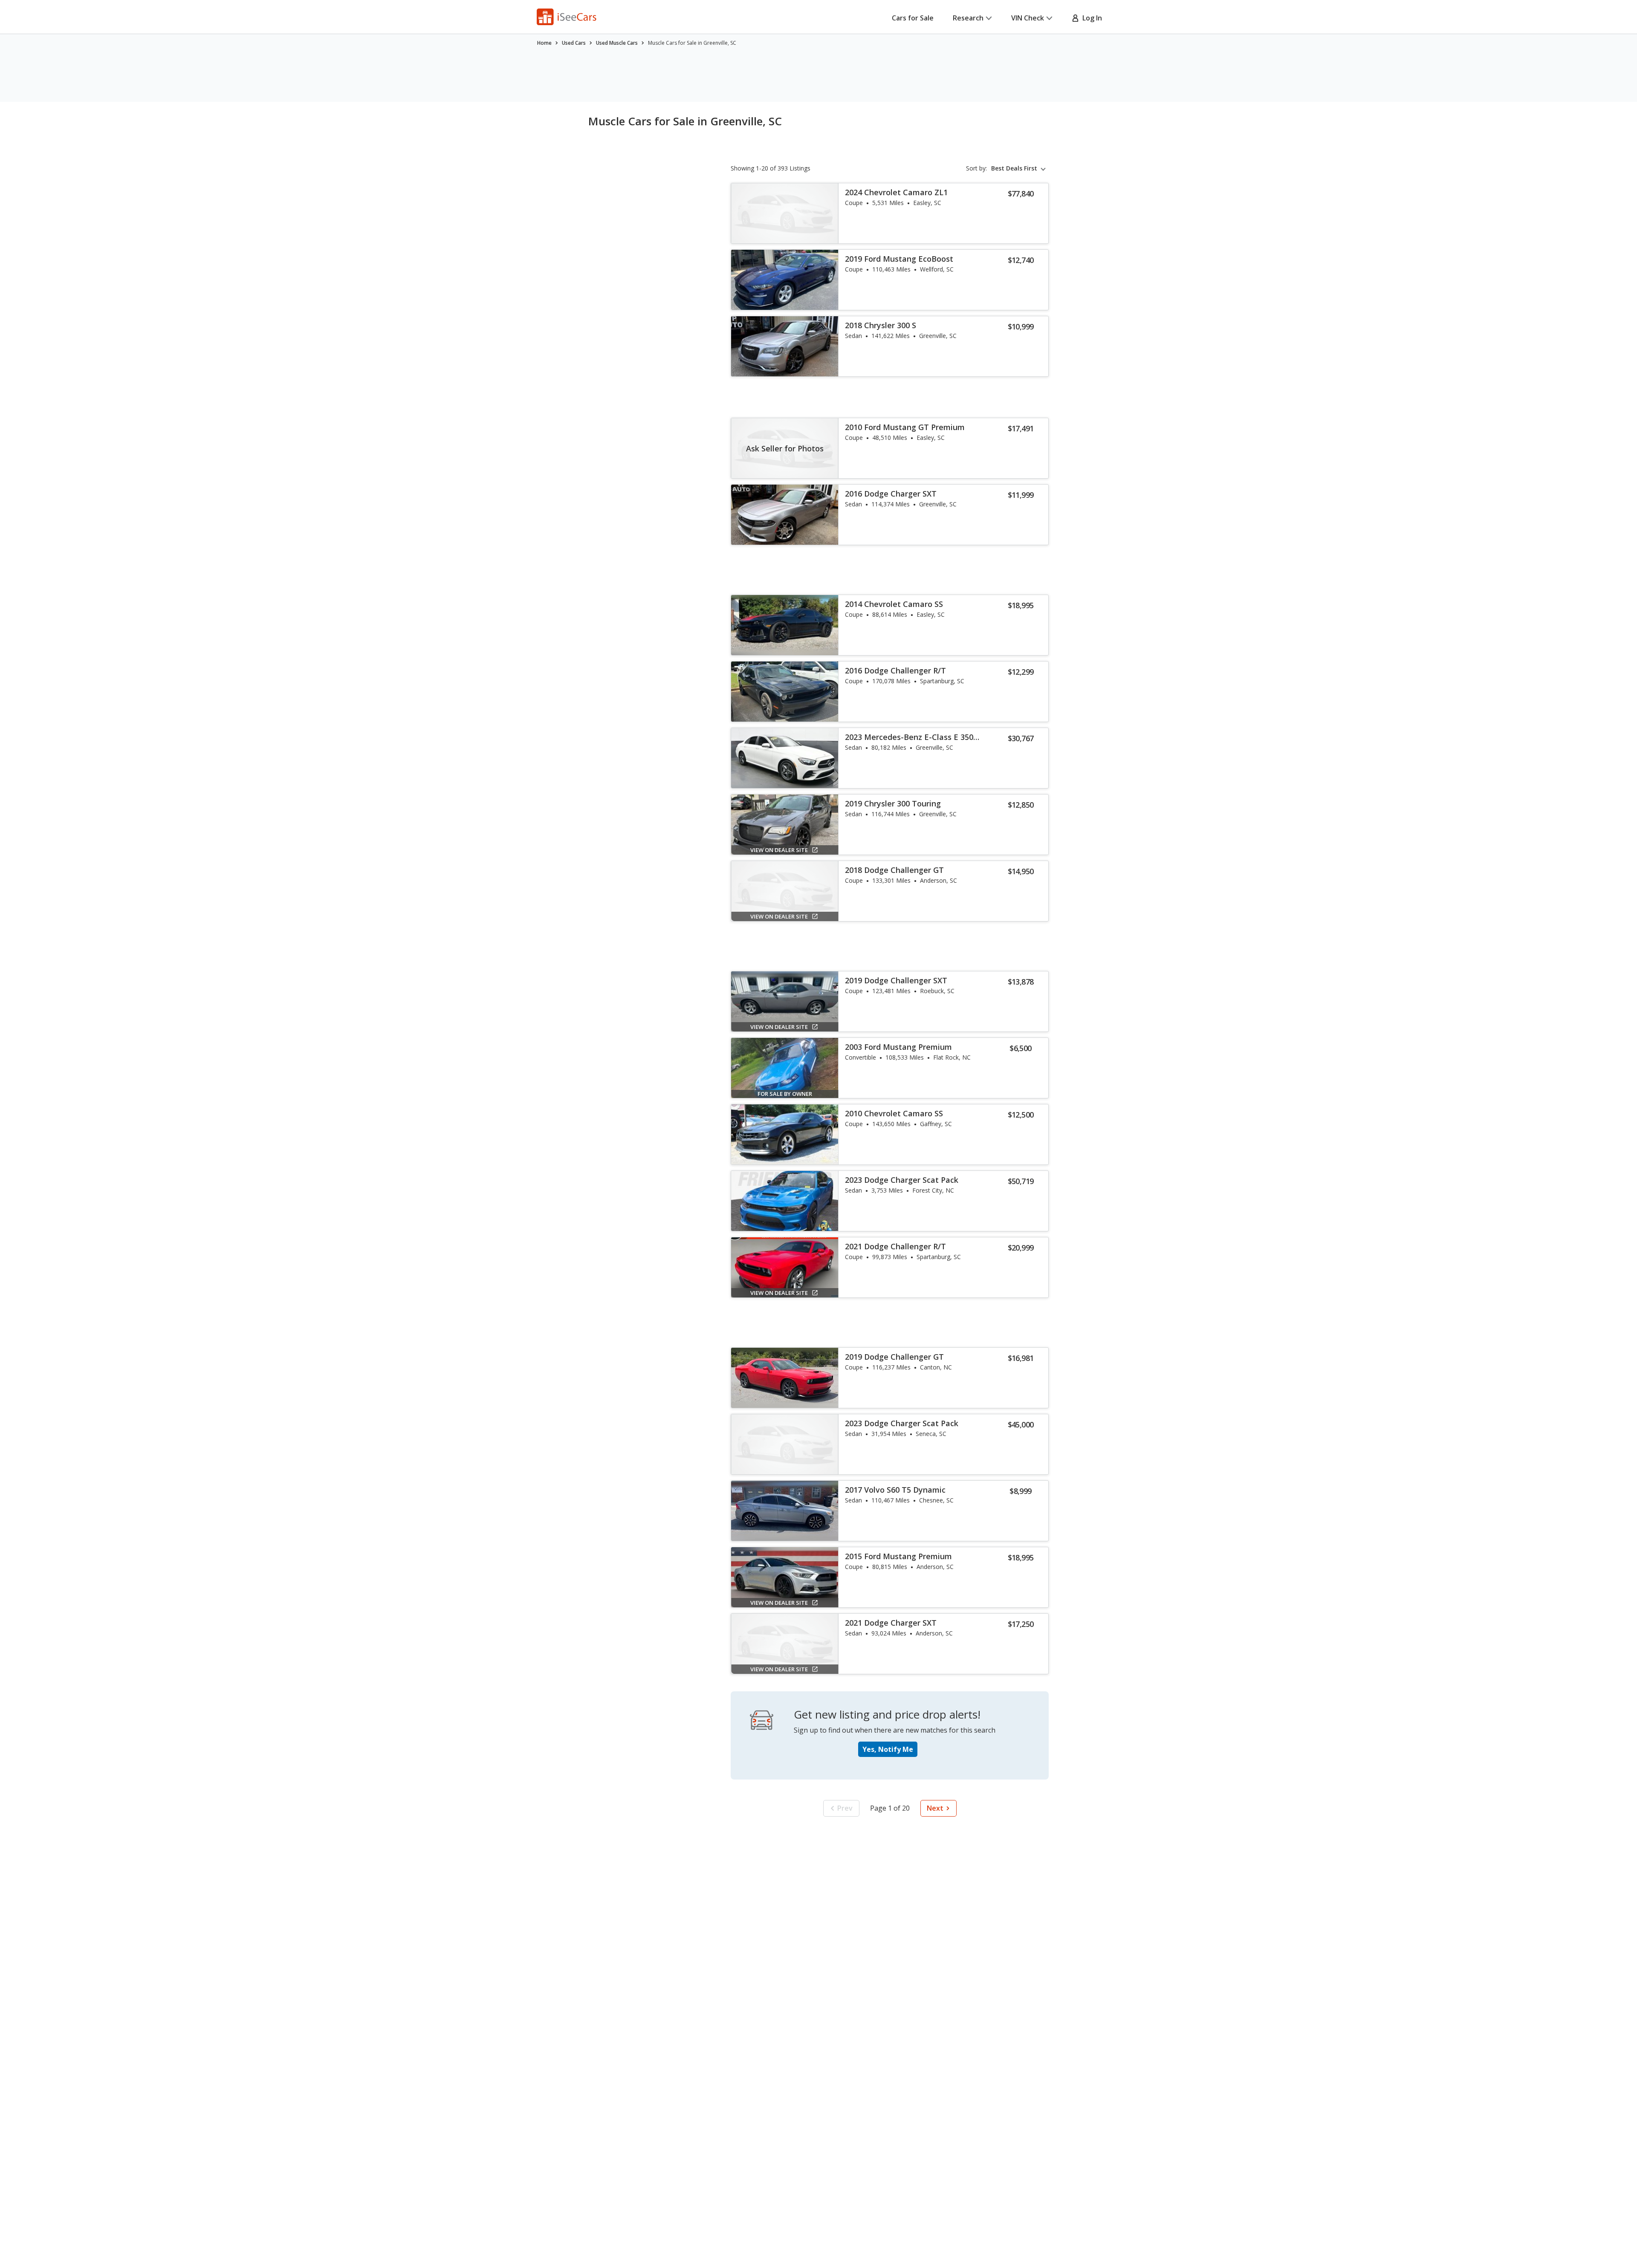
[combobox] (1020, 168)
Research (968, 18)
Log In (1090, 18)
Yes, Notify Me (888, 1749)
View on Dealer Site (779, 850)
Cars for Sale (913, 18)
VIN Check (1028, 18)
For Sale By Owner (785, 1094)
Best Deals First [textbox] (1014, 168)
